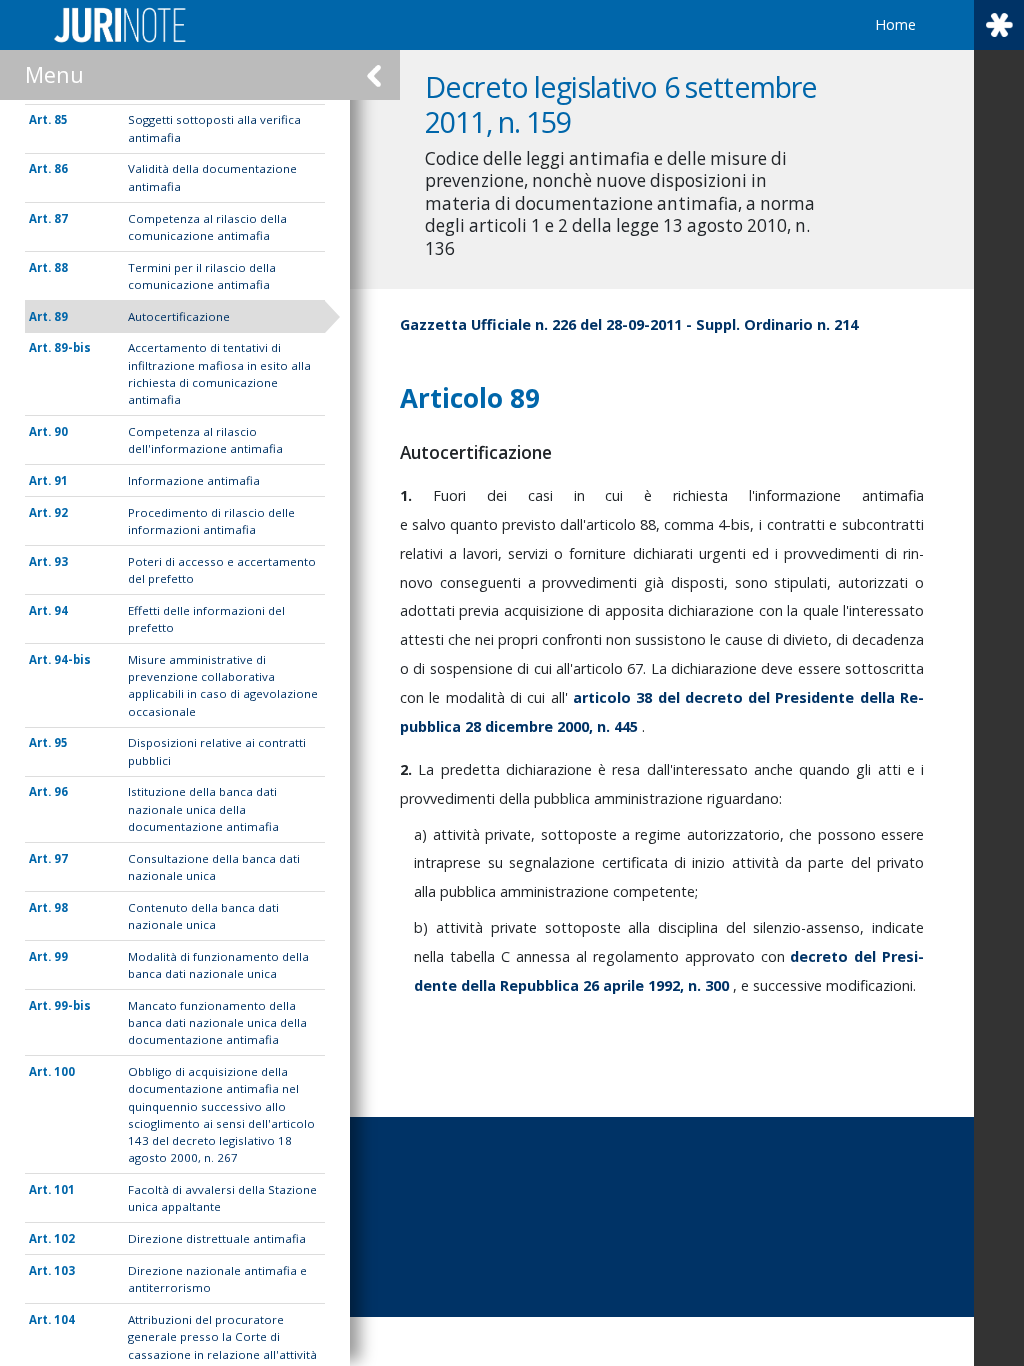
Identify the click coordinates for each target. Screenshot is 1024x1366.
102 (64, 1238)
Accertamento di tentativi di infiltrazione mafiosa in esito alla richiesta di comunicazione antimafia (219, 373)
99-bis (72, 1005)
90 (61, 431)
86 (61, 168)
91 (61, 480)
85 (61, 119)
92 (61, 512)
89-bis (72, 347)
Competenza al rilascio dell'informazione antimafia (205, 440)
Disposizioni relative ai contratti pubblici (217, 751)
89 (61, 316)
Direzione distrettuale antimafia (217, 1238)
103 (64, 1270)
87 (61, 218)
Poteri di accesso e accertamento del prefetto (222, 570)
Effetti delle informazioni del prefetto (206, 619)
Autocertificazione (179, 316)
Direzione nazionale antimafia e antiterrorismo (217, 1279)
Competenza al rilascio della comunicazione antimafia (207, 227)
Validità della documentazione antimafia (212, 177)
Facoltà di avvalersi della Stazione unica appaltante (222, 1198)
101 (64, 1189)
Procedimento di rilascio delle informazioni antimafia (211, 521)
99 (61, 956)
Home (895, 24)
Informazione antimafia (194, 480)
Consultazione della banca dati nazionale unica (214, 867)
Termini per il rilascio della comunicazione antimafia (202, 276)
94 (61, 610)
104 (64, 1319)
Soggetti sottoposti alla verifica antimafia (214, 128)
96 (61, 791)
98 (61, 907)
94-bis (72, 659)
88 (61, 267)
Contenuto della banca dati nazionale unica (203, 916)
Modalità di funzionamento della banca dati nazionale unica (218, 965)
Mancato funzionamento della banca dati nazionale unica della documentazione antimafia (217, 1023)
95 (61, 742)
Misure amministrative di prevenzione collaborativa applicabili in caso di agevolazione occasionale (223, 685)
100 (64, 1071)
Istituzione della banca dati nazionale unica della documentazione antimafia (203, 809)
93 (61, 561)
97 (61, 858)
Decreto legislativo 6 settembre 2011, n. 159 (621, 104)
